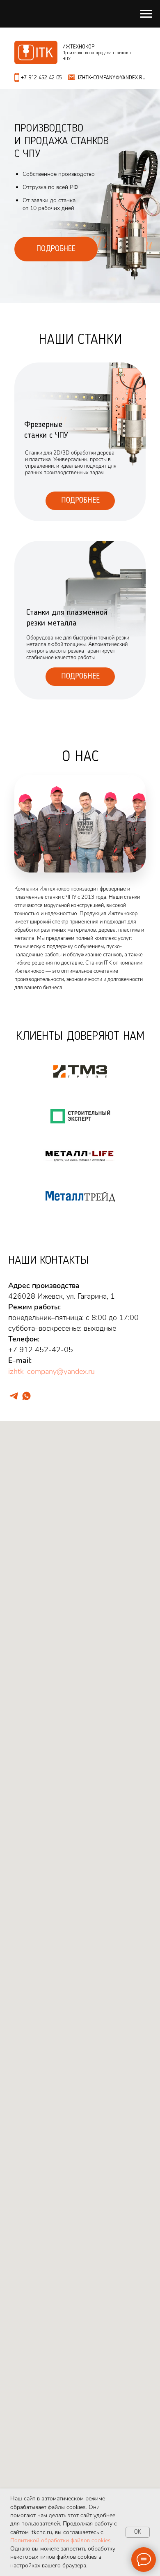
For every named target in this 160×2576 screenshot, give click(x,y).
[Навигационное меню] (146, 14)
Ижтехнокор (78, 47)
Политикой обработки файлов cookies (61, 2540)
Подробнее (80, 501)
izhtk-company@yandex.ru (51, 1371)
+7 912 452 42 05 (41, 78)
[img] (80, 620)
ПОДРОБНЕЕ (56, 249)
